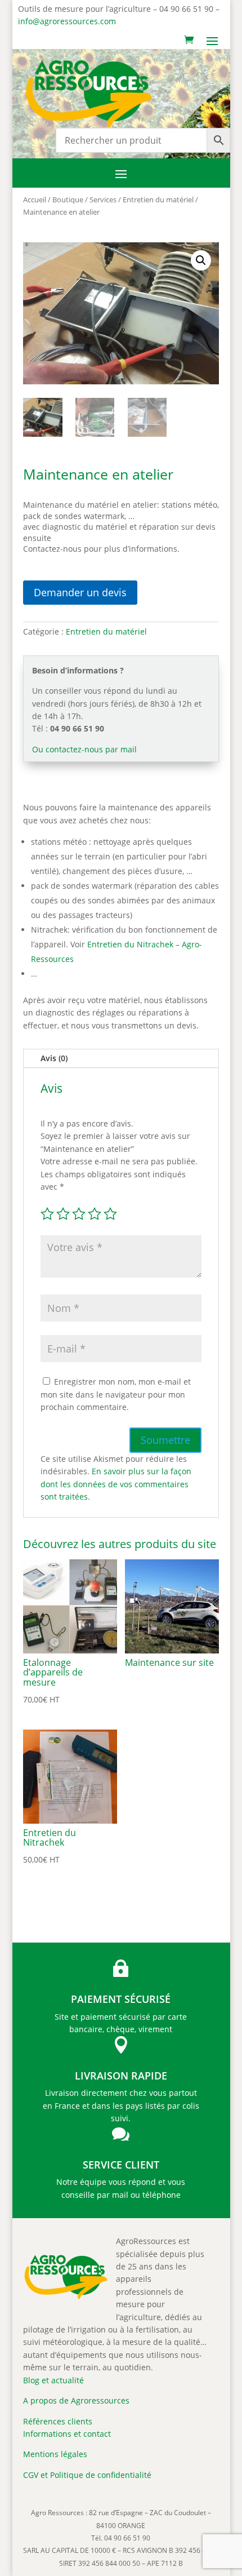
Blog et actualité (53, 2380)
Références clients (58, 2421)
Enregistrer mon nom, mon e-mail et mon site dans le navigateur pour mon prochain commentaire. (116, 1394)
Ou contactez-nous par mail (84, 749)
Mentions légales (55, 2454)
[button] (201, 260)
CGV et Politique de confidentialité (87, 2475)
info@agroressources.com (67, 21)
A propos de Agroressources (76, 2400)
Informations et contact (67, 2434)
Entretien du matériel (158, 199)
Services (103, 199)
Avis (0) (54, 1058)
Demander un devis (80, 592)
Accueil (35, 199)
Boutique (68, 199)
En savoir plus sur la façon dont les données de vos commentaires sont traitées (116, 1484)
